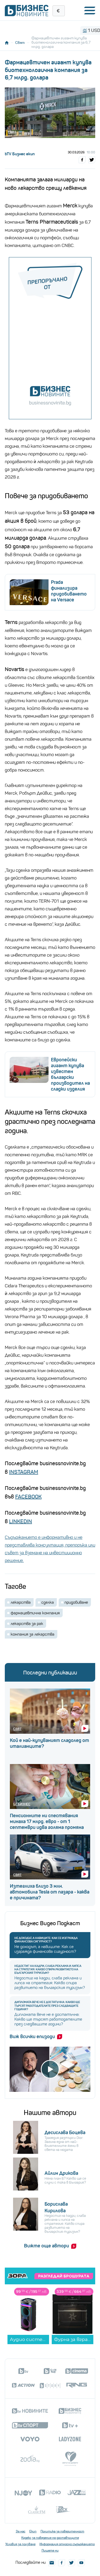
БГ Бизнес (22, 1804)
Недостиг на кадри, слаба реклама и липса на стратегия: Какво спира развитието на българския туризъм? (48, 1969)
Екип (33, 2531)
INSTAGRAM (24, 1472)
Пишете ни (50, 2550)
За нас (21, 2531)
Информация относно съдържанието (67, 2544)
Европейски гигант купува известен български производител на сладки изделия (70, 1074)
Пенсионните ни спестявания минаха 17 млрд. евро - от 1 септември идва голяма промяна (47, 1821)
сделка (48, 1602)
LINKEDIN (21, 1521)
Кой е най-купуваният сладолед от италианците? (49, 1743)
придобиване (76, 1602)
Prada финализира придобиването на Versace (69, 591)
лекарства (21, 1602)
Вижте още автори (47, 2246)
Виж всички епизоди (32, 2037)
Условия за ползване (20, 2544)
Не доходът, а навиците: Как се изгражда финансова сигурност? (46, 1940)
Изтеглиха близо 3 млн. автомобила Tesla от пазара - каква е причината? (50, 1892)
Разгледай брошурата (64, 2276)
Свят (20, 43)
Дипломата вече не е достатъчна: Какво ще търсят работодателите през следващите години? (47, 2006)
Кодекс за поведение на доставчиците (50, 2538)
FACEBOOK (28, 1497)
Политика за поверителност (62, 2531)
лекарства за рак (27, 1624)
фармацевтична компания (35, 1613)
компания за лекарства (33, 1634)
